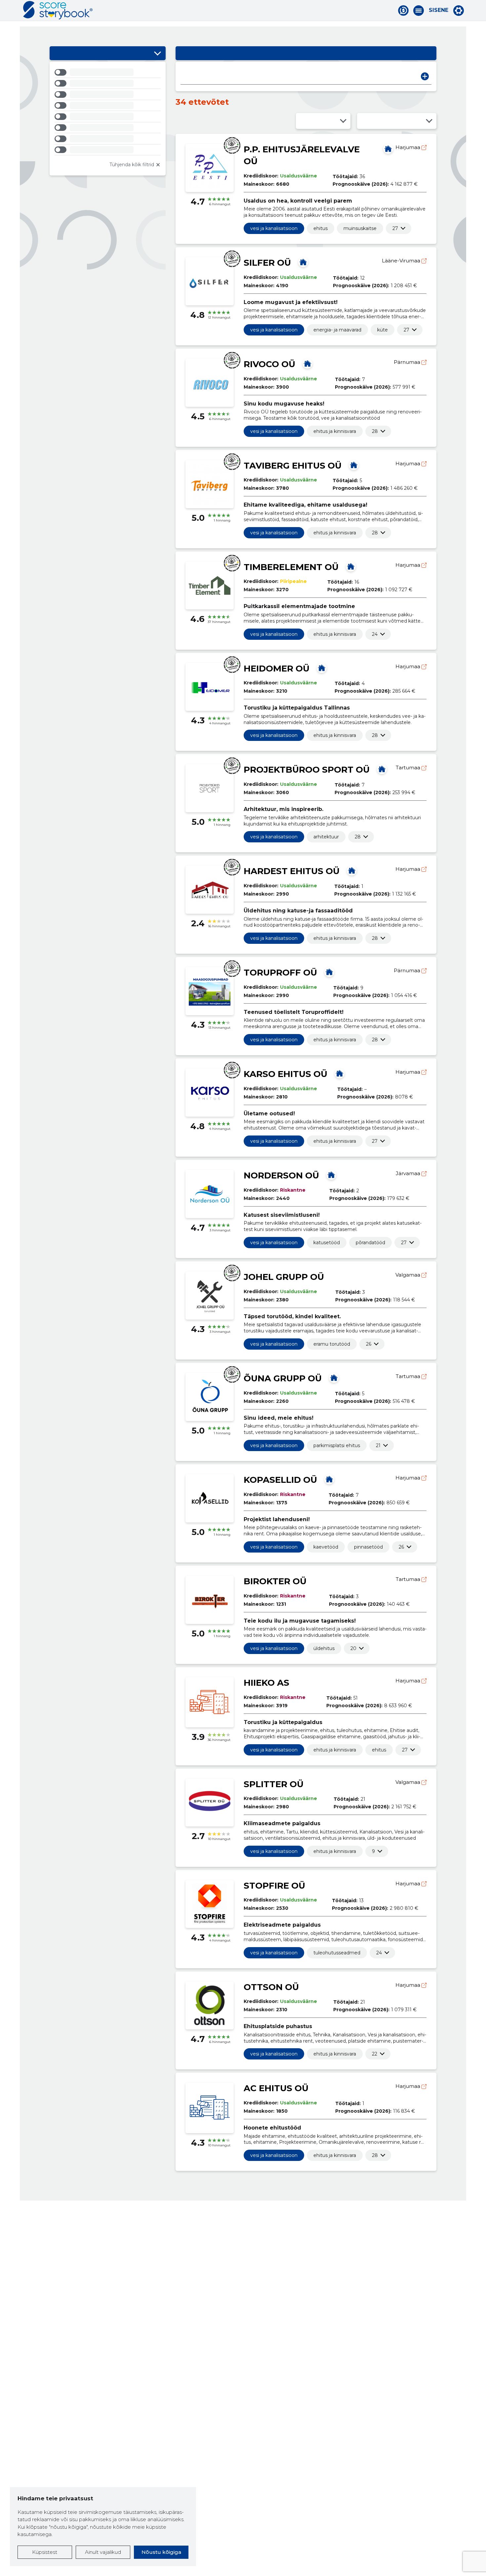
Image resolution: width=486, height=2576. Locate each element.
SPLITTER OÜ (274, 1784)
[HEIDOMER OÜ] (322, 668)
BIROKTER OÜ (275, 1581)
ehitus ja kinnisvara (335, 431)
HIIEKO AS (266, 1683)
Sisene (439, 10)
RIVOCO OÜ (269, 364)
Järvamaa (409, 1173)
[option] (108, 73)
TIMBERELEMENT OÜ (291, 567)
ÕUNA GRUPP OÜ (283, 1378)
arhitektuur (326, 837)
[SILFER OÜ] (303, 262)
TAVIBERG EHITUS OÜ (293, 466)
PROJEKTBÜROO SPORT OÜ (307, 770)
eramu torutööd (332, 1344)
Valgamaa (408, 1275)
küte (383, 330)
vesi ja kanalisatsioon (274, 228)
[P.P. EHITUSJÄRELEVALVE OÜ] (388, 149)
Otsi (425, 76)
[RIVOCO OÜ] (307, 364)
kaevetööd (326, 1547)
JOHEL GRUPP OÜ (284, 1277)
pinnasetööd (368, 1547)
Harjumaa (408, 147)
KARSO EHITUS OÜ (285, 1074)
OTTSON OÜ (271, 1987)
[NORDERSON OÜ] (331, 1175)
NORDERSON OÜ (281, 1175)
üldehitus (324, 1648)
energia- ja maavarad (337, 330)
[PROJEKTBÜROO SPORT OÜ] (382, 769)
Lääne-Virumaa (402, 261)
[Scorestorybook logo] (58, 10)
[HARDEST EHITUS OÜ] (352, 870)
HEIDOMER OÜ (277, 669)
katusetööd (327, 1243)
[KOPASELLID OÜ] (329, 1479)
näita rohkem (395, 228)
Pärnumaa (408, 362)
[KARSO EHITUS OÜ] (340, 1073)
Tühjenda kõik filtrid (132, 165)
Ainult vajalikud (103, 2552)
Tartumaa (409, 768)
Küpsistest (45, 2552)
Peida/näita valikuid (157, 53)
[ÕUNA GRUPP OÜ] (334, 1378)
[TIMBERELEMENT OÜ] (351, 566)
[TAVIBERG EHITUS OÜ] (354, 465)
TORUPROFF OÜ (280, 973)
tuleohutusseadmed (337, 1953)
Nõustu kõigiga (161, 2552)
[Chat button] (403, 11)
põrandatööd (370, 1243)
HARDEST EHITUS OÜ (292, 871)
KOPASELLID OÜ (280, 1480)
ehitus (321, 228)
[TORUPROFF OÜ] (329, 972)
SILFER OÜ (267, 263)
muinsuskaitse (360, 228)
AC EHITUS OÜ (276, 2088)
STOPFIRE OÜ (274, 1886)
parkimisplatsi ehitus (337, 1445)
